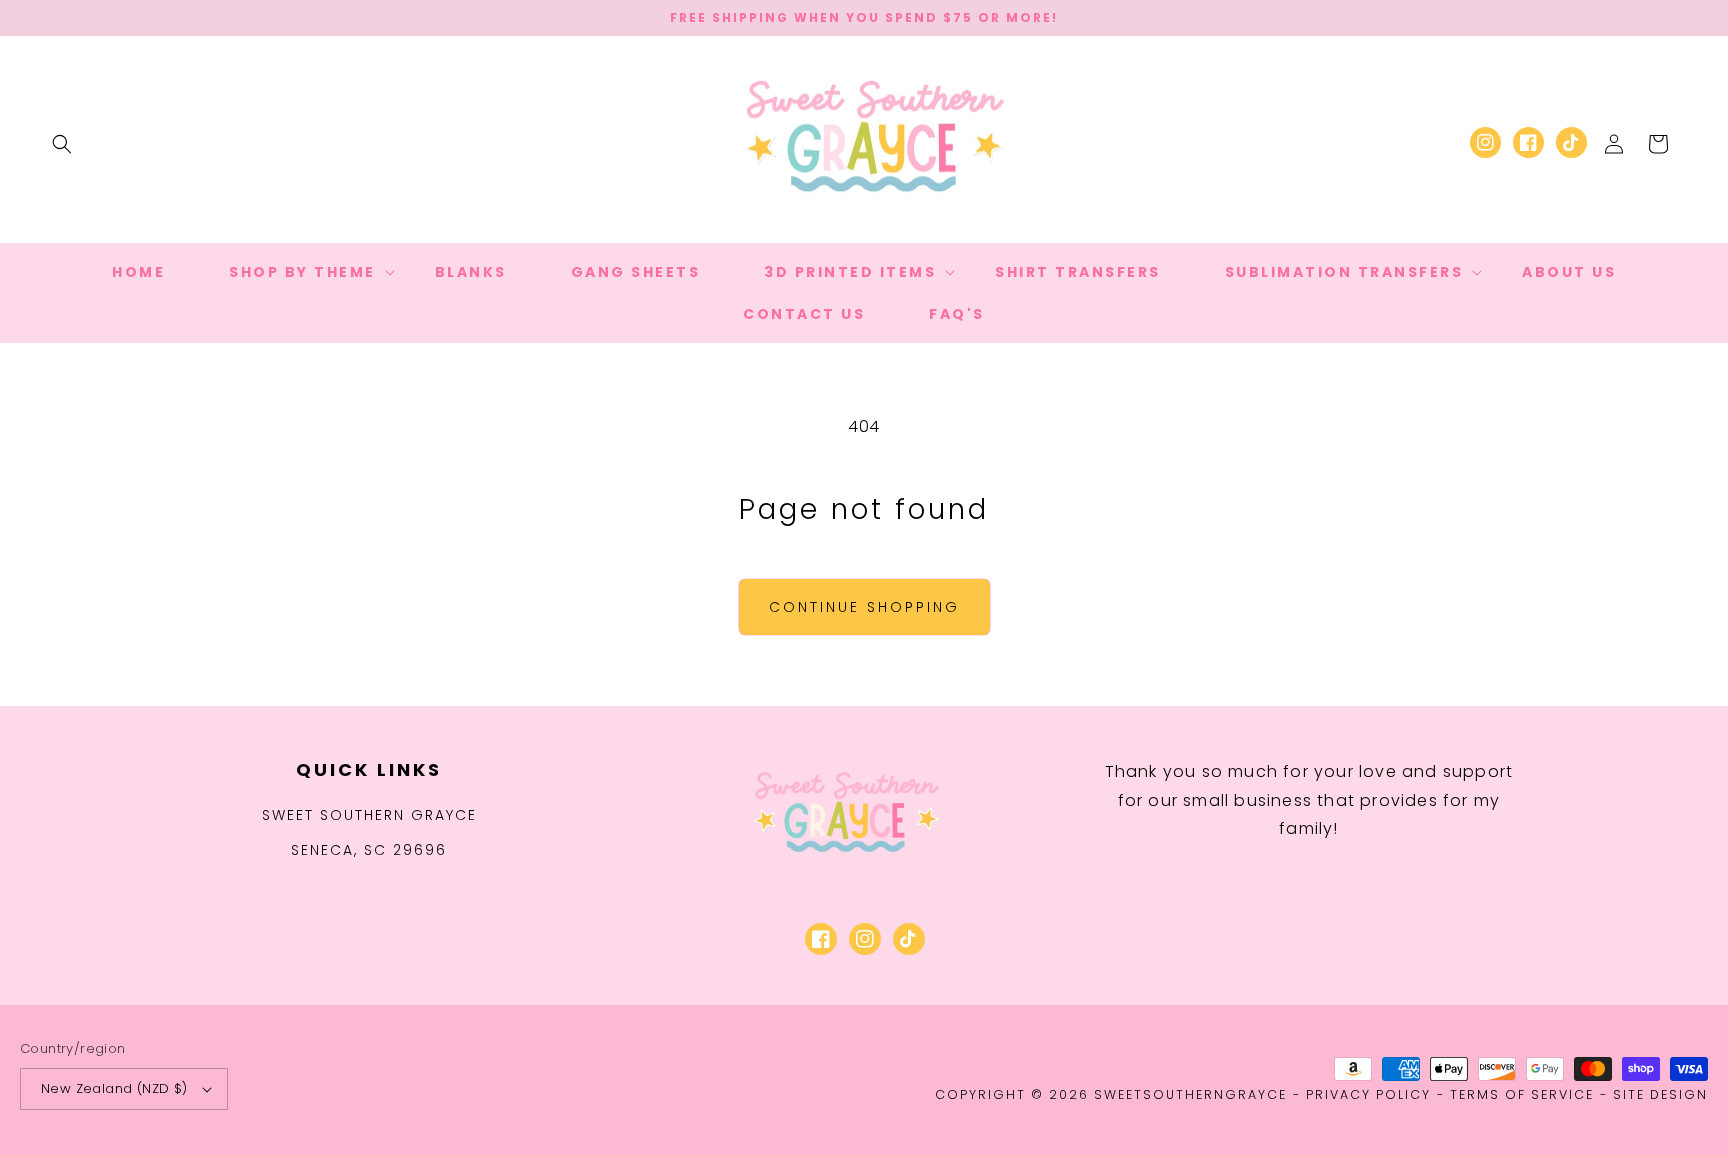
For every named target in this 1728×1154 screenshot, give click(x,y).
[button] (62, 144)
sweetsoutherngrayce (1190, 1094)
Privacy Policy (1368, 1094)
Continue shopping (864, 607)
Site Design (1660, 1094)
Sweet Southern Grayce (369, 815)
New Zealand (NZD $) (114, 1088)
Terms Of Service (1522, 1094)
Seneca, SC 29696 (369, 850)
